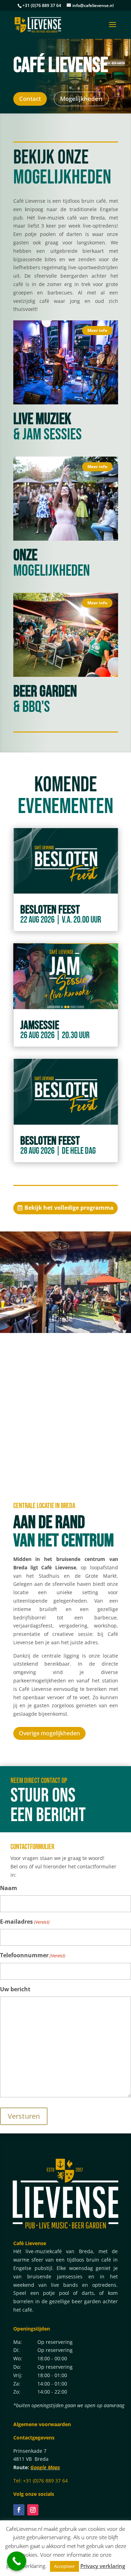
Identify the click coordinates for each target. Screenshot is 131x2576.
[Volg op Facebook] (19, 2510)
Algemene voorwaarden (42, 2424)
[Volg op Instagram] (33, 2510)
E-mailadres (25, 1922)
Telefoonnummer (33, 1955)
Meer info (97, 330)
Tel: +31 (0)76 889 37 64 (41, 2481)
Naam (9, 1888)
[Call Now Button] (17, 2561)
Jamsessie (40, 1025)
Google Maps (45, 2467)
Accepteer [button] (64, 2566)
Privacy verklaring (103, 2566)
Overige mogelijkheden (49, 1733)
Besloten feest (50, 910)
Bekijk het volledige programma (69, 1208)
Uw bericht (15, 1989)
